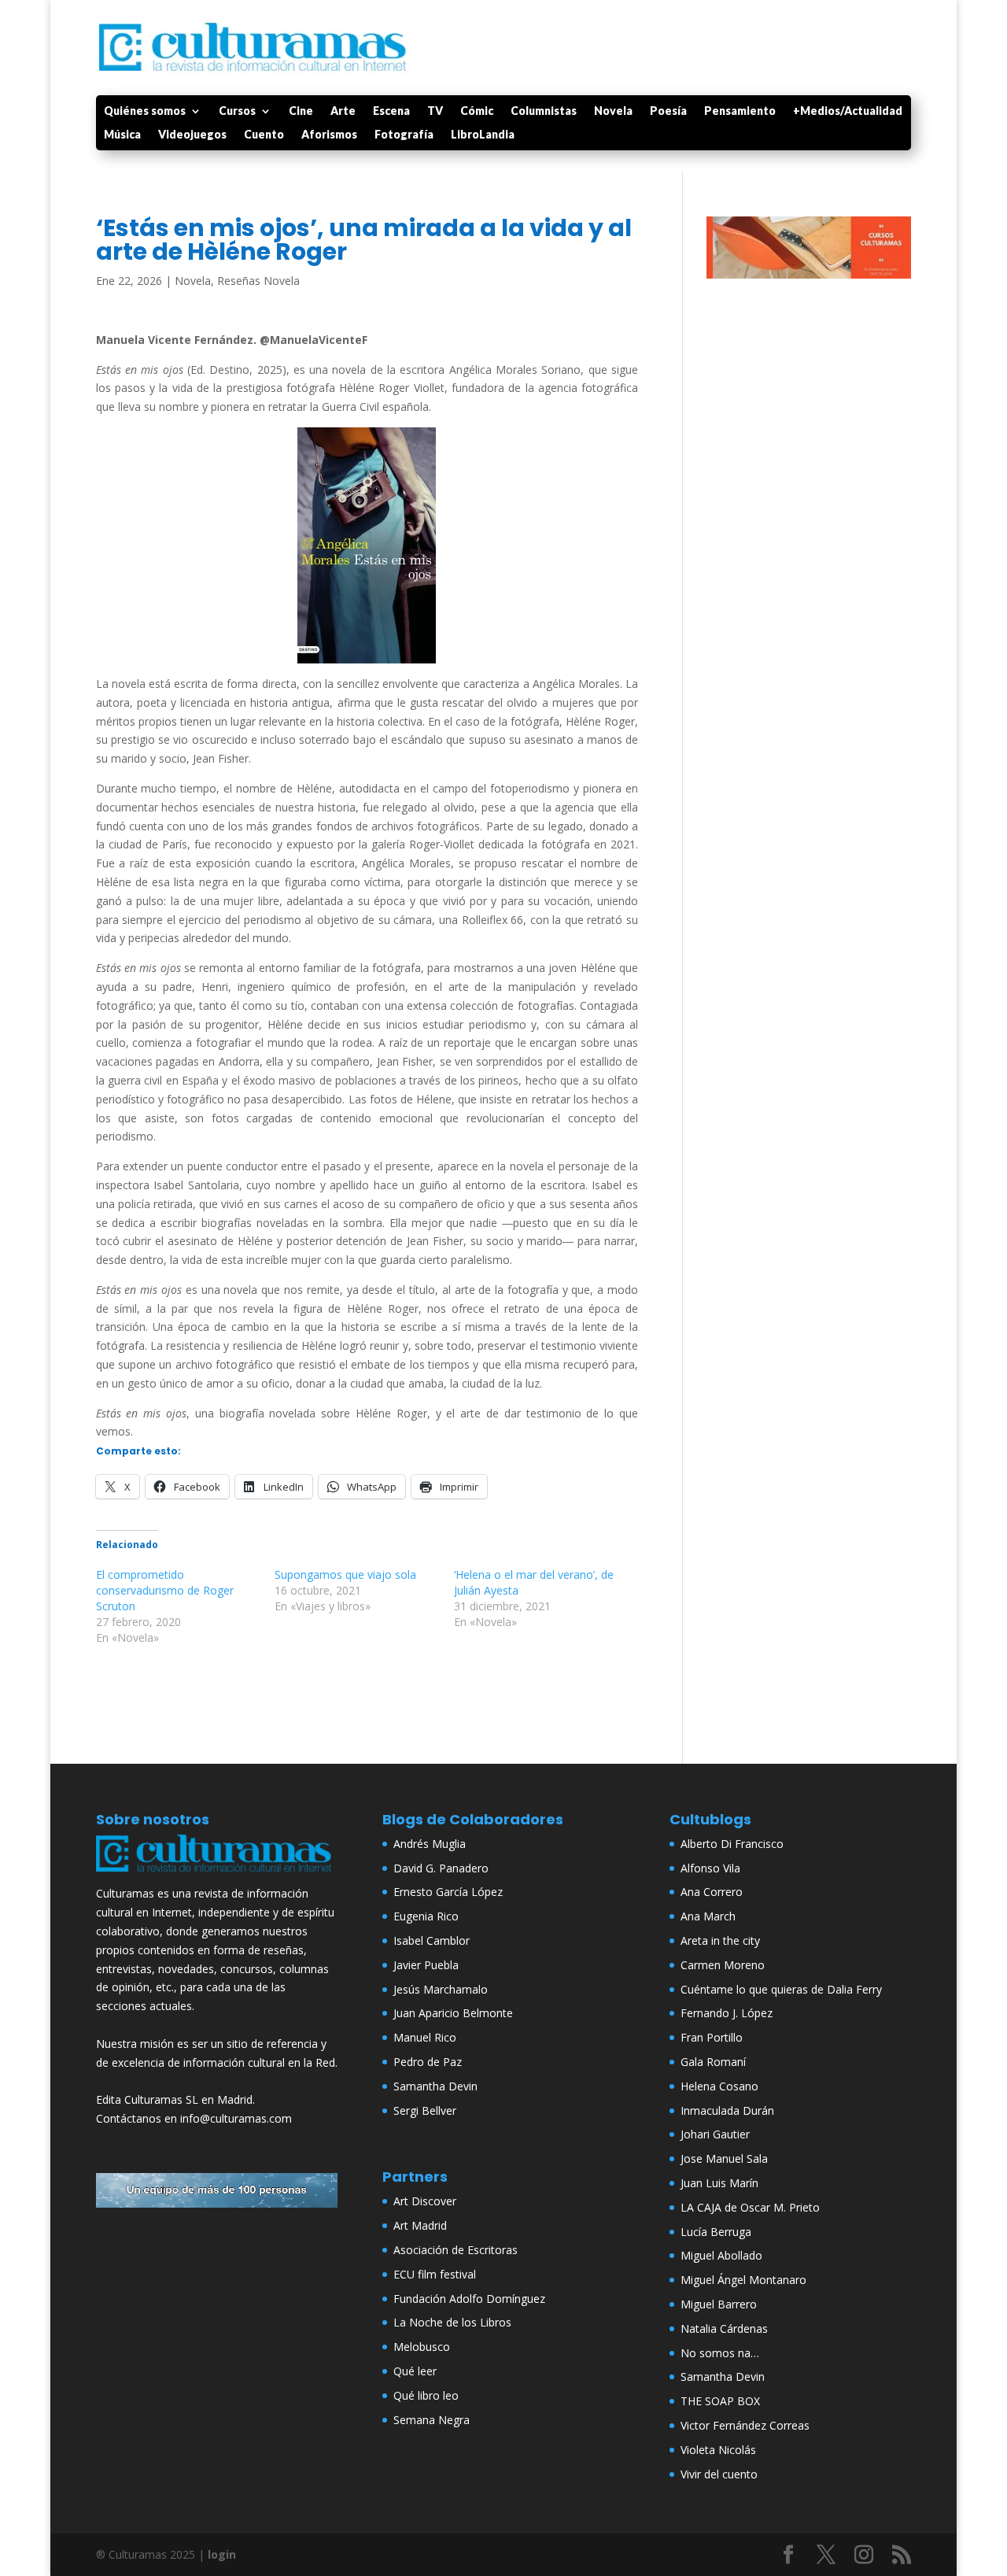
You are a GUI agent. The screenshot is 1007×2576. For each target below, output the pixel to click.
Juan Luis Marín (719, 2183)
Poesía (668, 111)
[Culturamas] (217, 1875)
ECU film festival (435, 2274)
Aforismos (329, 135)
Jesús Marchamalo (441, 1989)
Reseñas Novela (258, 281)
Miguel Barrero (719, 2304)
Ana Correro (712, 1892)
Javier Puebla (426, 1965)
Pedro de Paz (428, 2062)
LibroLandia (483, 135)
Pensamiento (740, 111)
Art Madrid (420, 2225)
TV (435, 111)
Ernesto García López (448, 1892)
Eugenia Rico (426, 1916)
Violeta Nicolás (718, 2450)
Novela (613, 111)
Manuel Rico (425, 2037)
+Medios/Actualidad (848, 111)
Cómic (477, 111)
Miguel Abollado (721, 2255)
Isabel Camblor (432, 1940)
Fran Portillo (712, 2037)
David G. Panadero (441, 1868)
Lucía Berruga (716, 2232)
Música (122, 135)
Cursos (237, 111)
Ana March (708, 1916)
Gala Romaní (713, 2062)
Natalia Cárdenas (724, 2328)
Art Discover (425, 2201)
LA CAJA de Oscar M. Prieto (750, 2207)
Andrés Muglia (430, 1844)
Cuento (264, 135)
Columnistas (544, 111)
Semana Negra (432, 2420)
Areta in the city (720, 1940)
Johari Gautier (715, 2134)
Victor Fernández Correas (745, 2425)
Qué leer (415, 2371)
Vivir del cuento (719, 2474)
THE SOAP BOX (720, 2401)
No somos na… (720, 2353)
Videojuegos (192, 135)
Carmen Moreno (723, 1965)
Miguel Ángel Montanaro (743, 2280)
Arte (343, 111)
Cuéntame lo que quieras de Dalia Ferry (781, 1989)
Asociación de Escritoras (456, 2250)
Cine (301, 111)
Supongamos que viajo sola (345, 1574)
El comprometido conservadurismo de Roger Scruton (165, 1590)
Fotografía (404, 135)
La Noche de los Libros (452, 2322)
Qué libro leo (426, 2395)
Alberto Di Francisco (732, 1844)
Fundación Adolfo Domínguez (469, 2299)
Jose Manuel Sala (724, 2158)
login (222, 2554)
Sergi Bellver (425, 2110)
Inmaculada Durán (727, 2110)
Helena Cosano (719, 2086)
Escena (391, 111)
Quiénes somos (145, 111)
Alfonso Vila (710, 1868)
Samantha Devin (435, 2086)
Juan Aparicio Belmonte (453, 2013)
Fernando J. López (727, 2013)
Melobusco (422, 2347)
